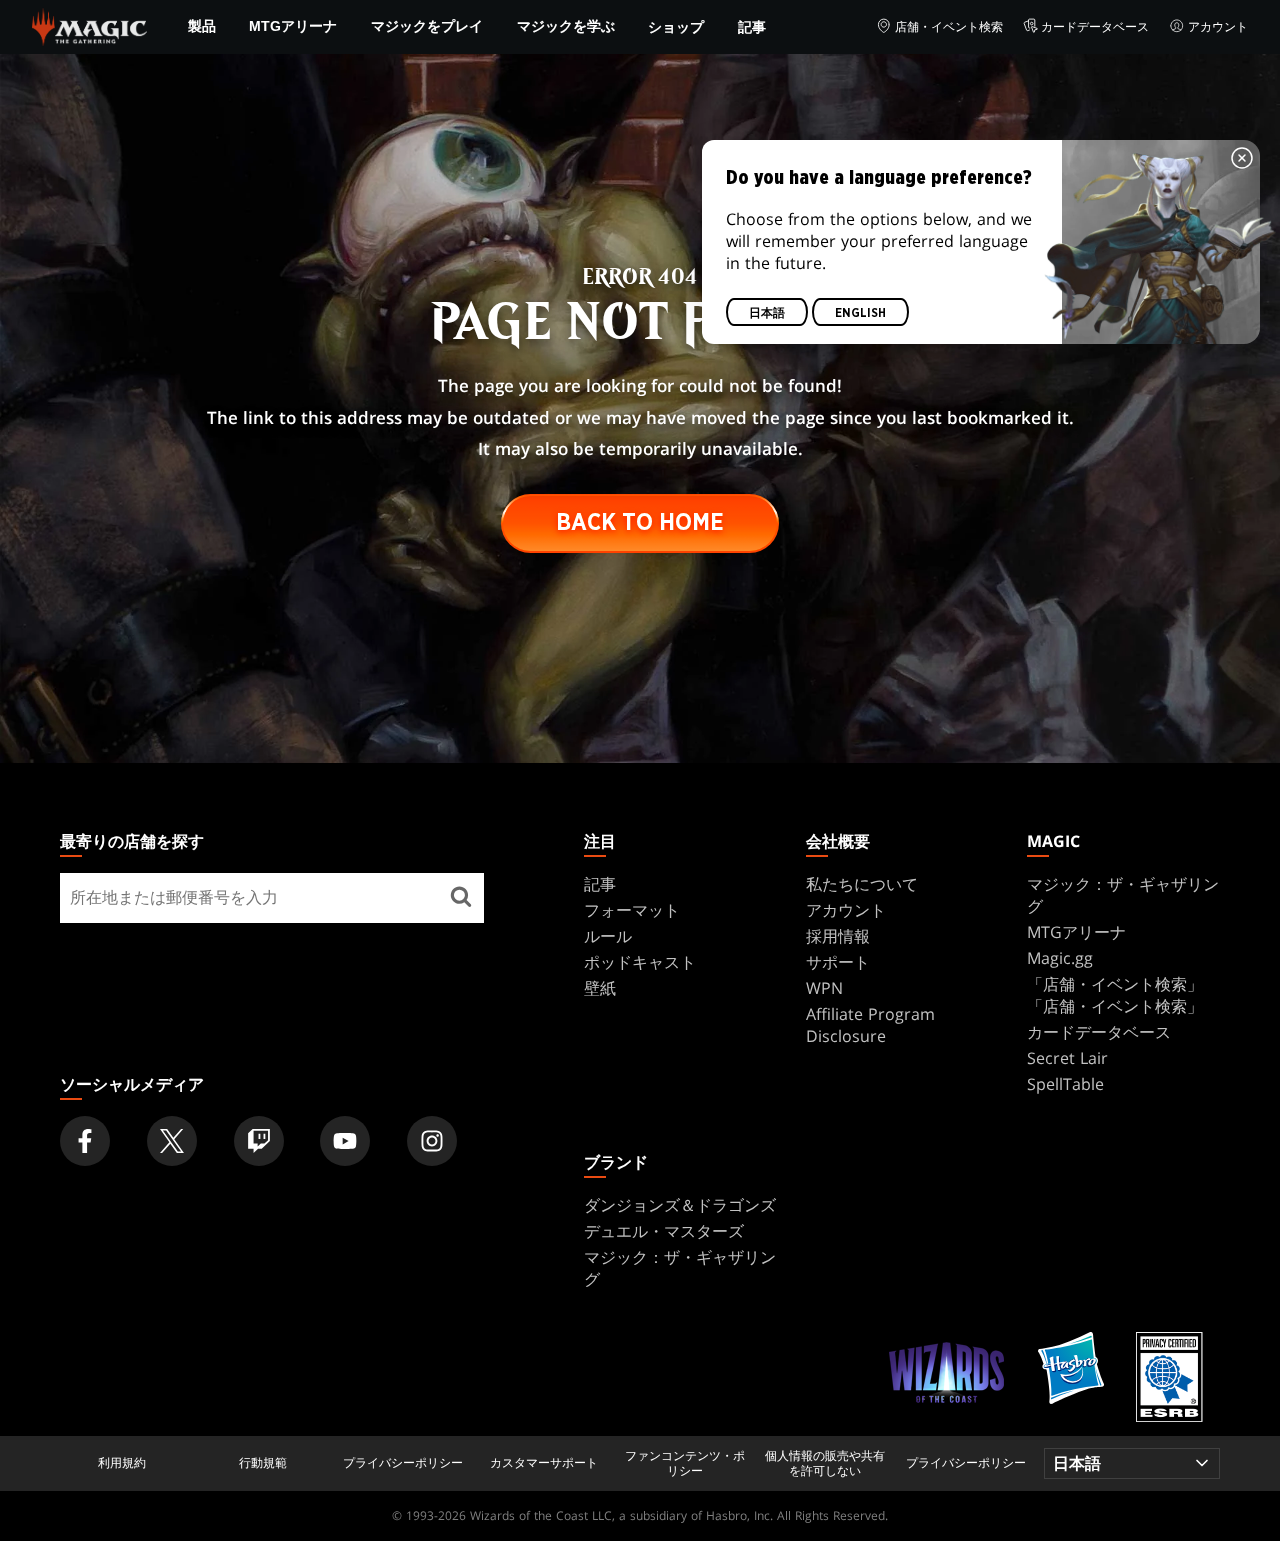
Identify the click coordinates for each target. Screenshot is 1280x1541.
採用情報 (838, 936)
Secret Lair (1067, 1058)
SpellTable (1065, 1084)
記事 (752, 26)
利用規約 (122, 1463)
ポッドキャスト (640, 962)
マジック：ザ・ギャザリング (1123, 895)
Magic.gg (1060, 958)
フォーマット (632, 910)
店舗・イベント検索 (949, 26)
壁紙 (600, 988)
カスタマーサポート (544, 1463)
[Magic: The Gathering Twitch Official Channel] (259, 1141)
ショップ (676, 26)
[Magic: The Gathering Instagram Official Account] (432, 1141)
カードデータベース (1095, 26)
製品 (202, 26)
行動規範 (263, 1463)
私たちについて (862, 884)
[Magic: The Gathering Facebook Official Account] (85, 1141)
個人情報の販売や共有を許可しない (825, 1463)
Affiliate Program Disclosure (870, 1025)
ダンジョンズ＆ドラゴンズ (680, 1205)
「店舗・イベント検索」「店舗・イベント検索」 (1115, 995)
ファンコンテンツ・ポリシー (685, 1463)
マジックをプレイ (427, 26)
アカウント (1218, 26)
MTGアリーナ (293, 26)
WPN (824, 988)
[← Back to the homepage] (89, 25)
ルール (608, 936)
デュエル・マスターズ (664, 1231)
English (860, 313)
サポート (838, 962)
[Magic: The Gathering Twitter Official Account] (172, 1141)
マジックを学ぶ (566, 26)
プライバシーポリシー (403, 1463)
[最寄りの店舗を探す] (461, 898)
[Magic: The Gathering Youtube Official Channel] (345, 1141)
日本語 (767, 313)
